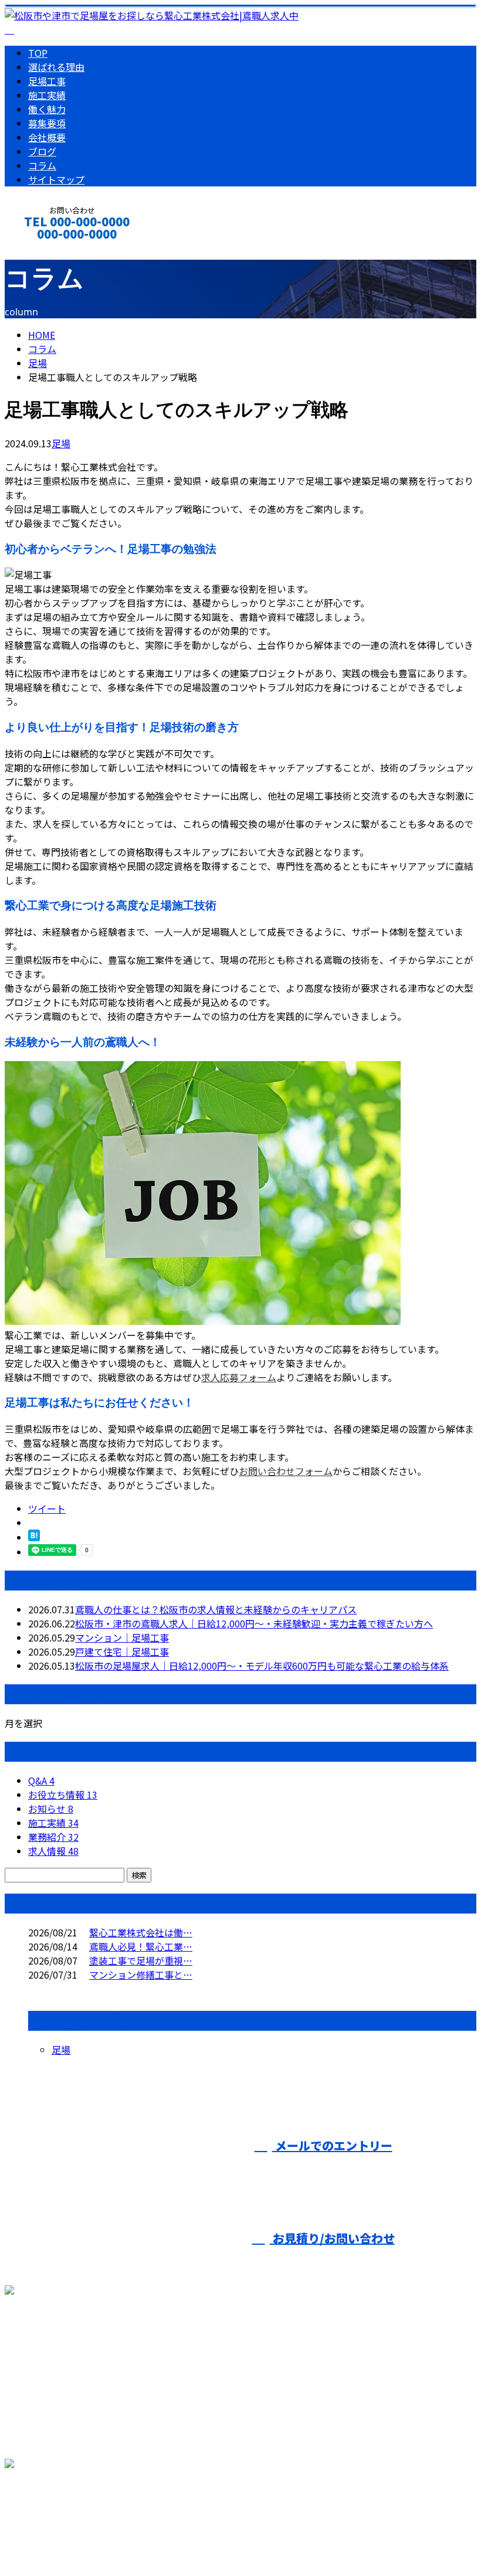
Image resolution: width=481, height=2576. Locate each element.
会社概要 (47, 137)
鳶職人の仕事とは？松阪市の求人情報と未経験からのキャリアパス (216, 1609)
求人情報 (53, 1851)
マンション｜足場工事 (122, 1637)
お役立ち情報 (63, 1795)
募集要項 (47, 123)
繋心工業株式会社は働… (141, 1932)
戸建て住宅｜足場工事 (122, 1651)
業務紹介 (53, 1837)
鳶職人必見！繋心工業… (141, 1946)
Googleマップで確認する (62, 2513)
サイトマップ (56, 179)
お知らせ (51, 1809)
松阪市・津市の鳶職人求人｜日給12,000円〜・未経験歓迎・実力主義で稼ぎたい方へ (254, 1623)
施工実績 (47, 95)
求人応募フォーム (239, 1377)
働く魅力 (47, 109)
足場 (38, 363)
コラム (42, 165)
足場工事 (47, 81)
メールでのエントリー (332, 2145)
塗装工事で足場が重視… (141, 1960)
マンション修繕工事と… (141, 1975)
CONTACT (46, 249)
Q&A (41, 1780)
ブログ (42, 151)
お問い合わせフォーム (286, 1471)
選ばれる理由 (56, 67)
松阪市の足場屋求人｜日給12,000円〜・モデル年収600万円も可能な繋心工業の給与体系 (262, 1666)
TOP (38, 53)
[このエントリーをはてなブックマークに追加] (34, 1537)
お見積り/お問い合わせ (332, 2238)
